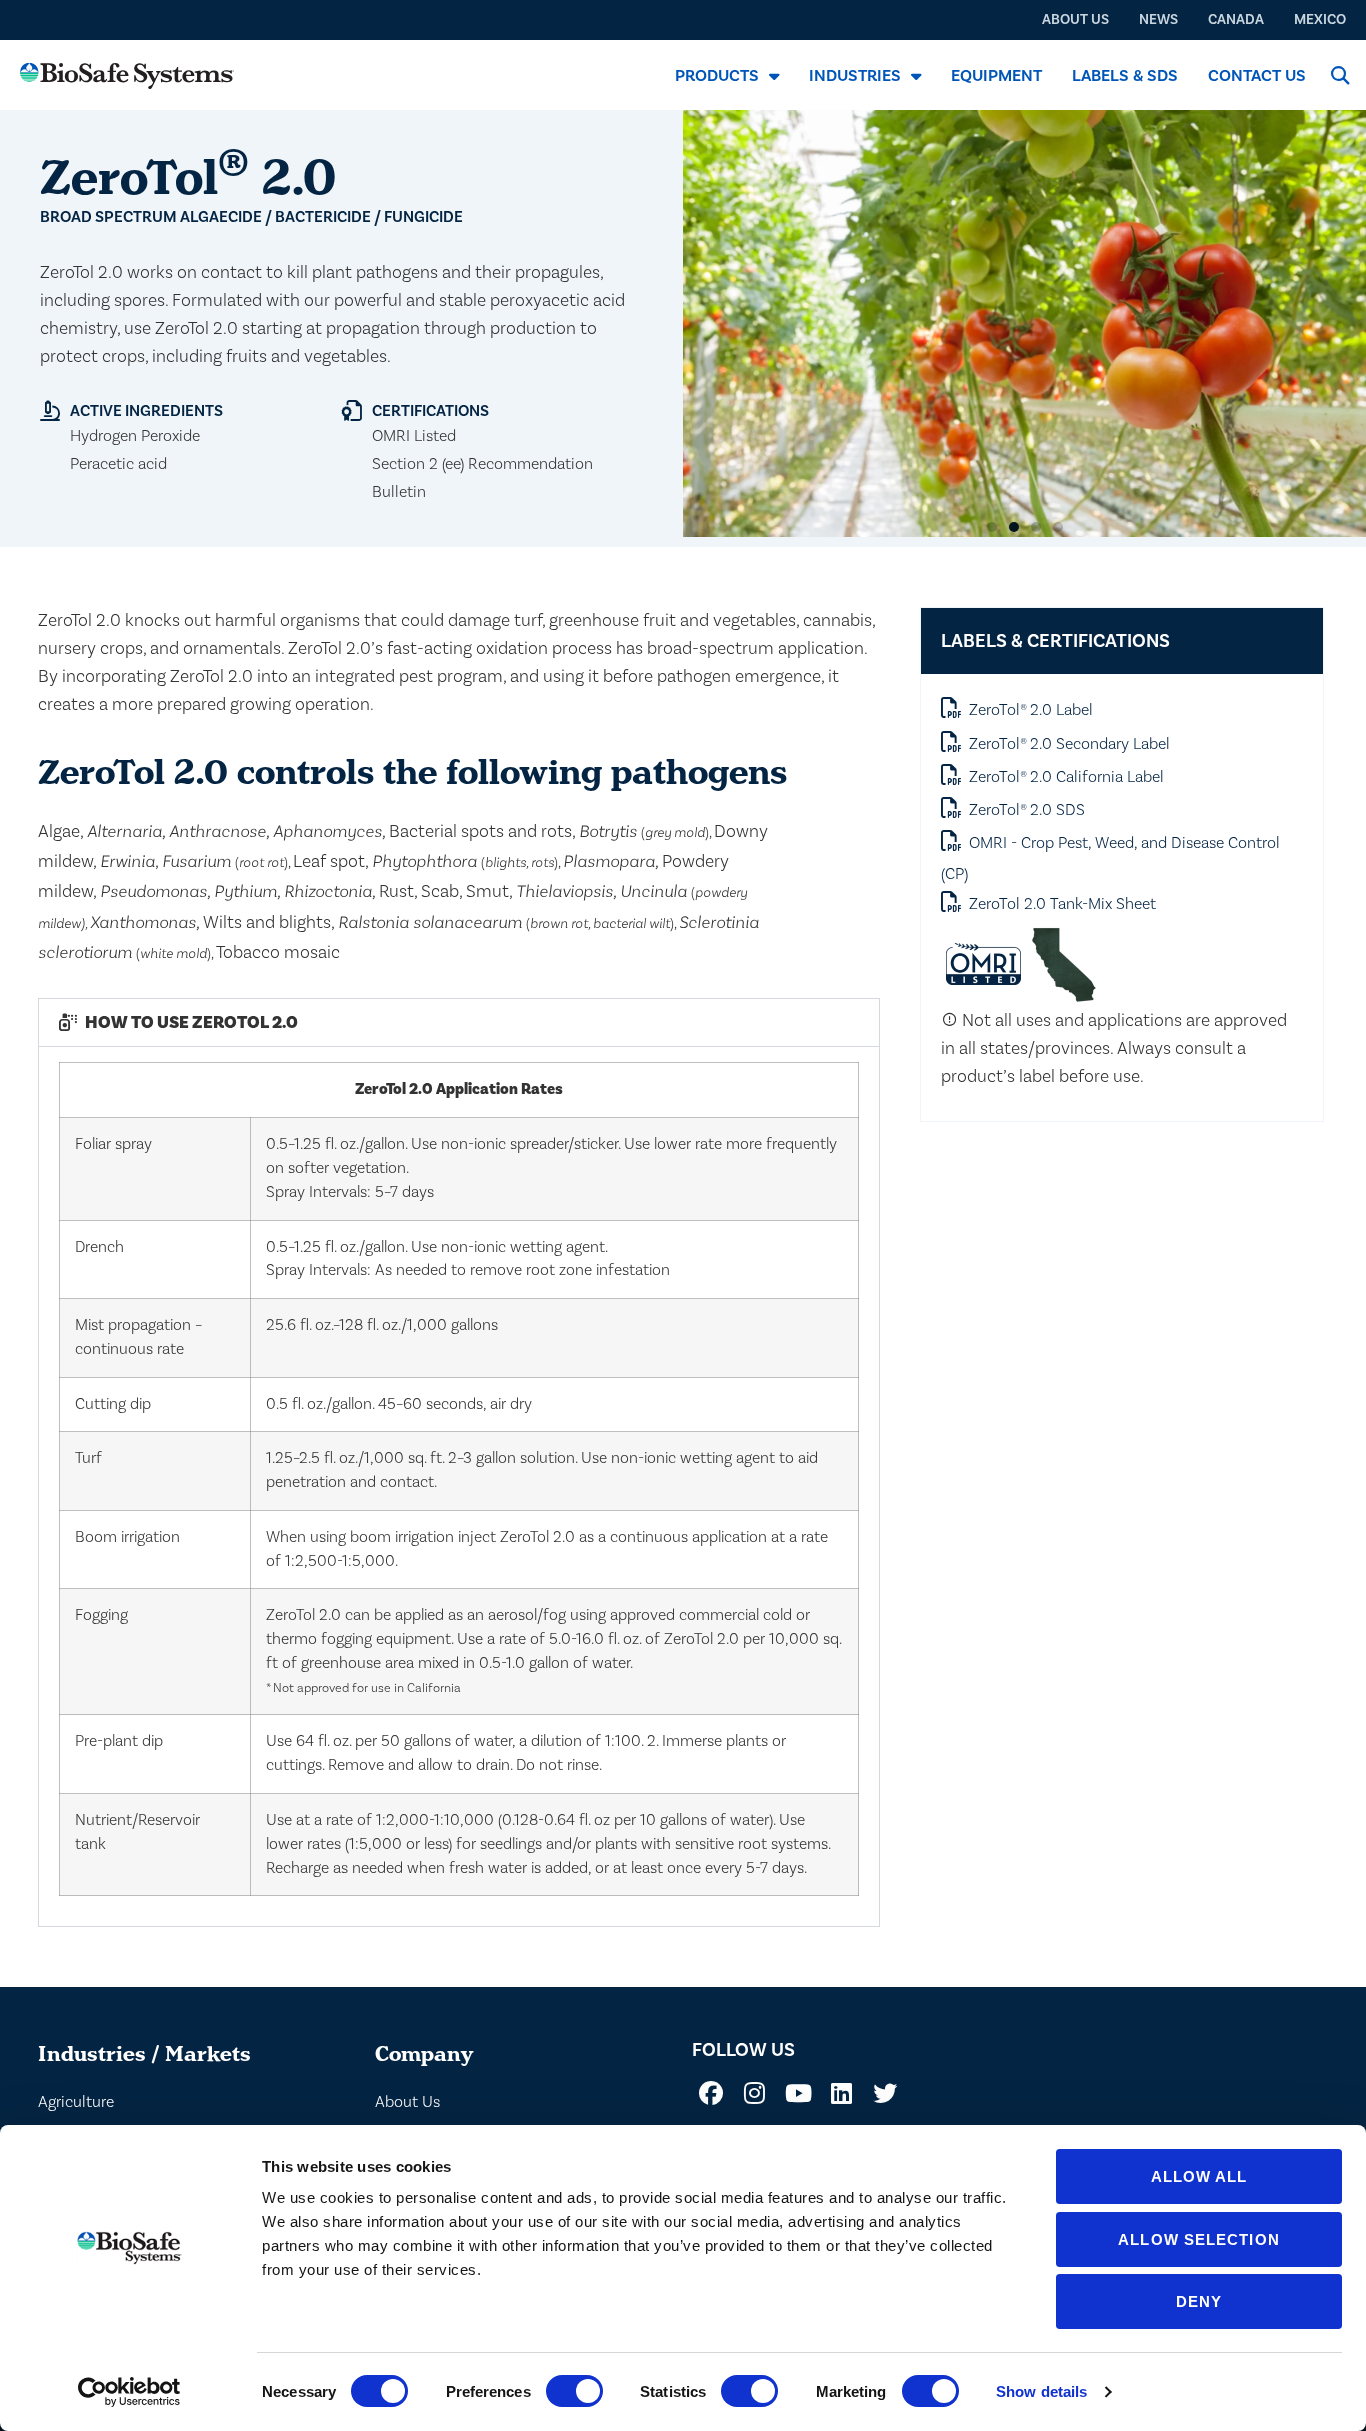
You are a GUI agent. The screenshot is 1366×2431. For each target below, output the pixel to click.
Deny (1199, 2301)
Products (717, 76)
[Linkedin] (841, 2093)
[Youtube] (798, 2093)
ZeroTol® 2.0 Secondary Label (1069, 744)
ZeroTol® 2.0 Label (1031, 710)
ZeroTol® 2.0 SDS (1027, 810)
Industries (855, 76)
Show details (1041, 2391)
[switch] (574, 2391)
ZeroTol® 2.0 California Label (1066, 777)
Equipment (996, 76)
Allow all (1199, 2176)
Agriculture (76, 2102)
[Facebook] (711, 2093)
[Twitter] (885, 2093)
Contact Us (1257, 76)
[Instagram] (755, 2093)
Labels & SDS (1125, 76)
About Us (407, 2102)
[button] (1339, 75)
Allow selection (1199, 2239)
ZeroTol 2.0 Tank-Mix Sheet (1062, 904)
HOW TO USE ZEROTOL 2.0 (191, 1022)
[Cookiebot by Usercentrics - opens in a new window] (129, 2392)
